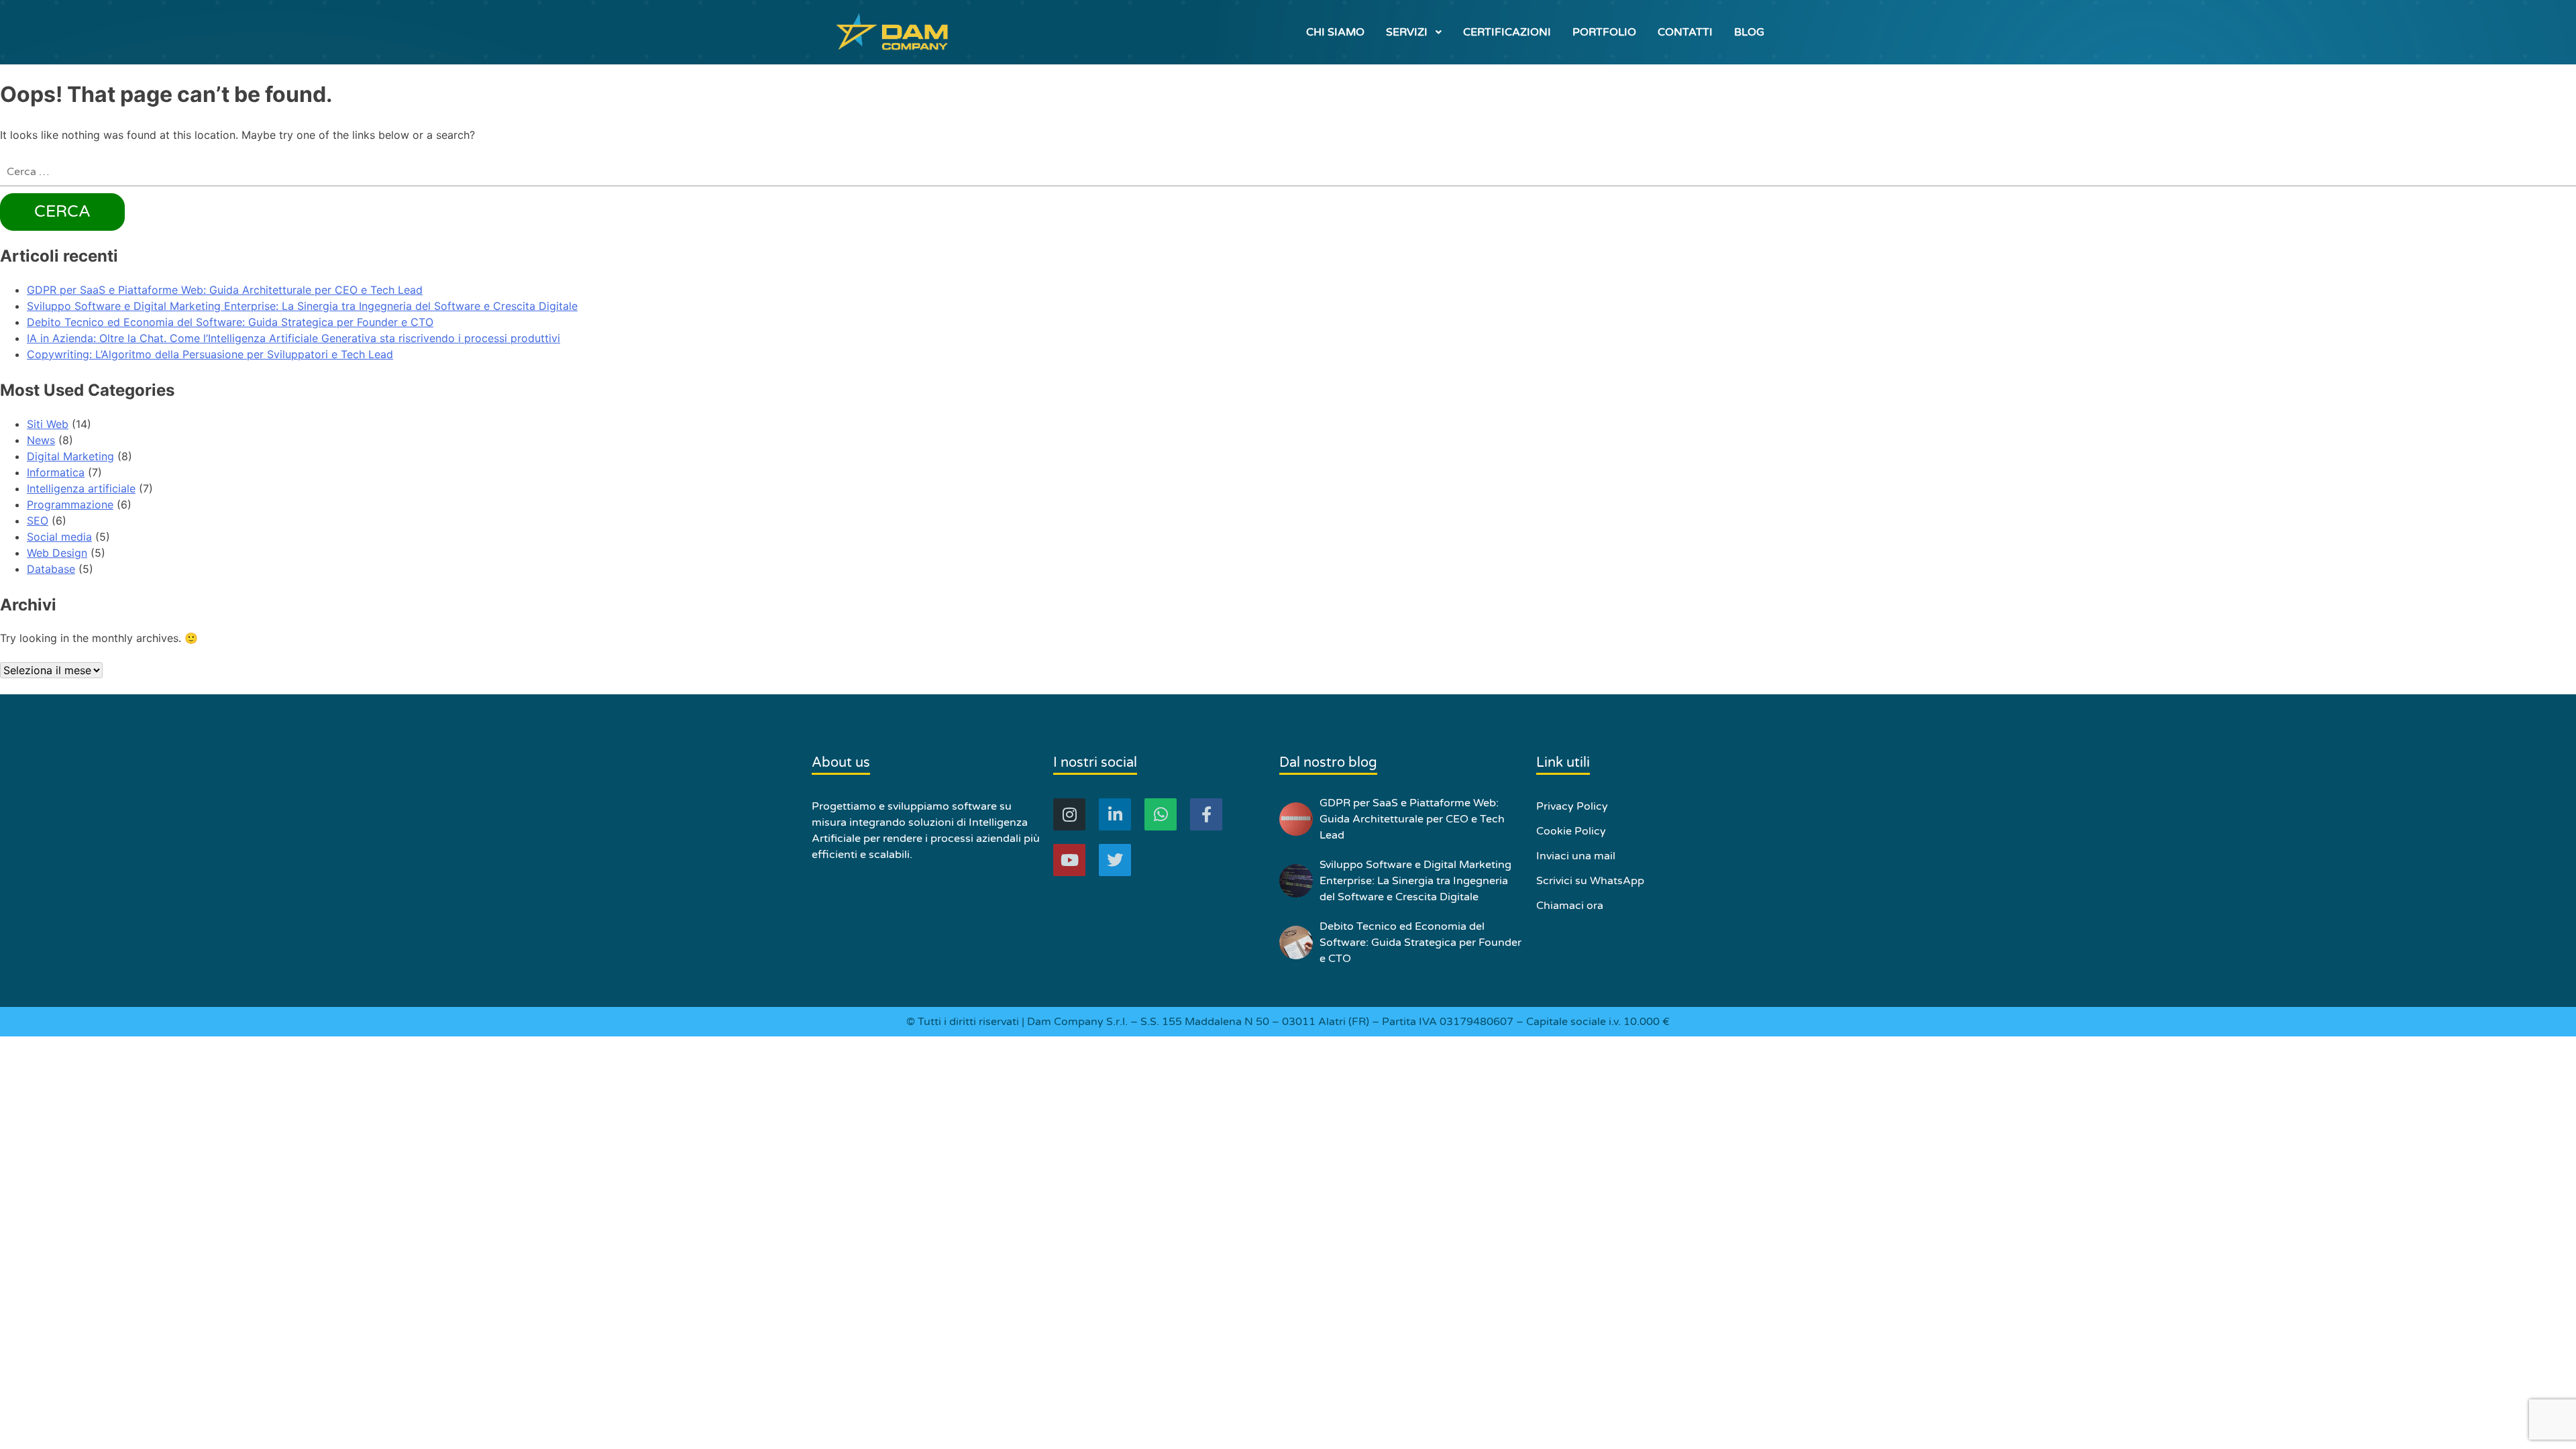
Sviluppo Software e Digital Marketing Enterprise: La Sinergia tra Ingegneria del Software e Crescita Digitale (302, 306)
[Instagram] (1069, 814)
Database (51, 569)
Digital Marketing (70, 456)
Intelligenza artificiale (81, 488)
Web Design (57, 553)
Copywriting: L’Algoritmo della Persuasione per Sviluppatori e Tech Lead (210, 354)
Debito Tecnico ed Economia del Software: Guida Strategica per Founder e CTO (230, 322)
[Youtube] (1069, 860)
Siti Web (48, 424)
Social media (59, 537)
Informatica (56, 472)
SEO (38, 521)
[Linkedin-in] (1115, 814)
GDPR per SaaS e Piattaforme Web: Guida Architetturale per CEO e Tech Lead (225, 290)
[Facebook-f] (1206, 814)
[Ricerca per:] (1288, 172)
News (41, 440)
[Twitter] (1115, 860)
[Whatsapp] (1161, 814)
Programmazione (70, 504)
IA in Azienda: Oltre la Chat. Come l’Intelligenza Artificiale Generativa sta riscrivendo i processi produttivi (293, 338)
